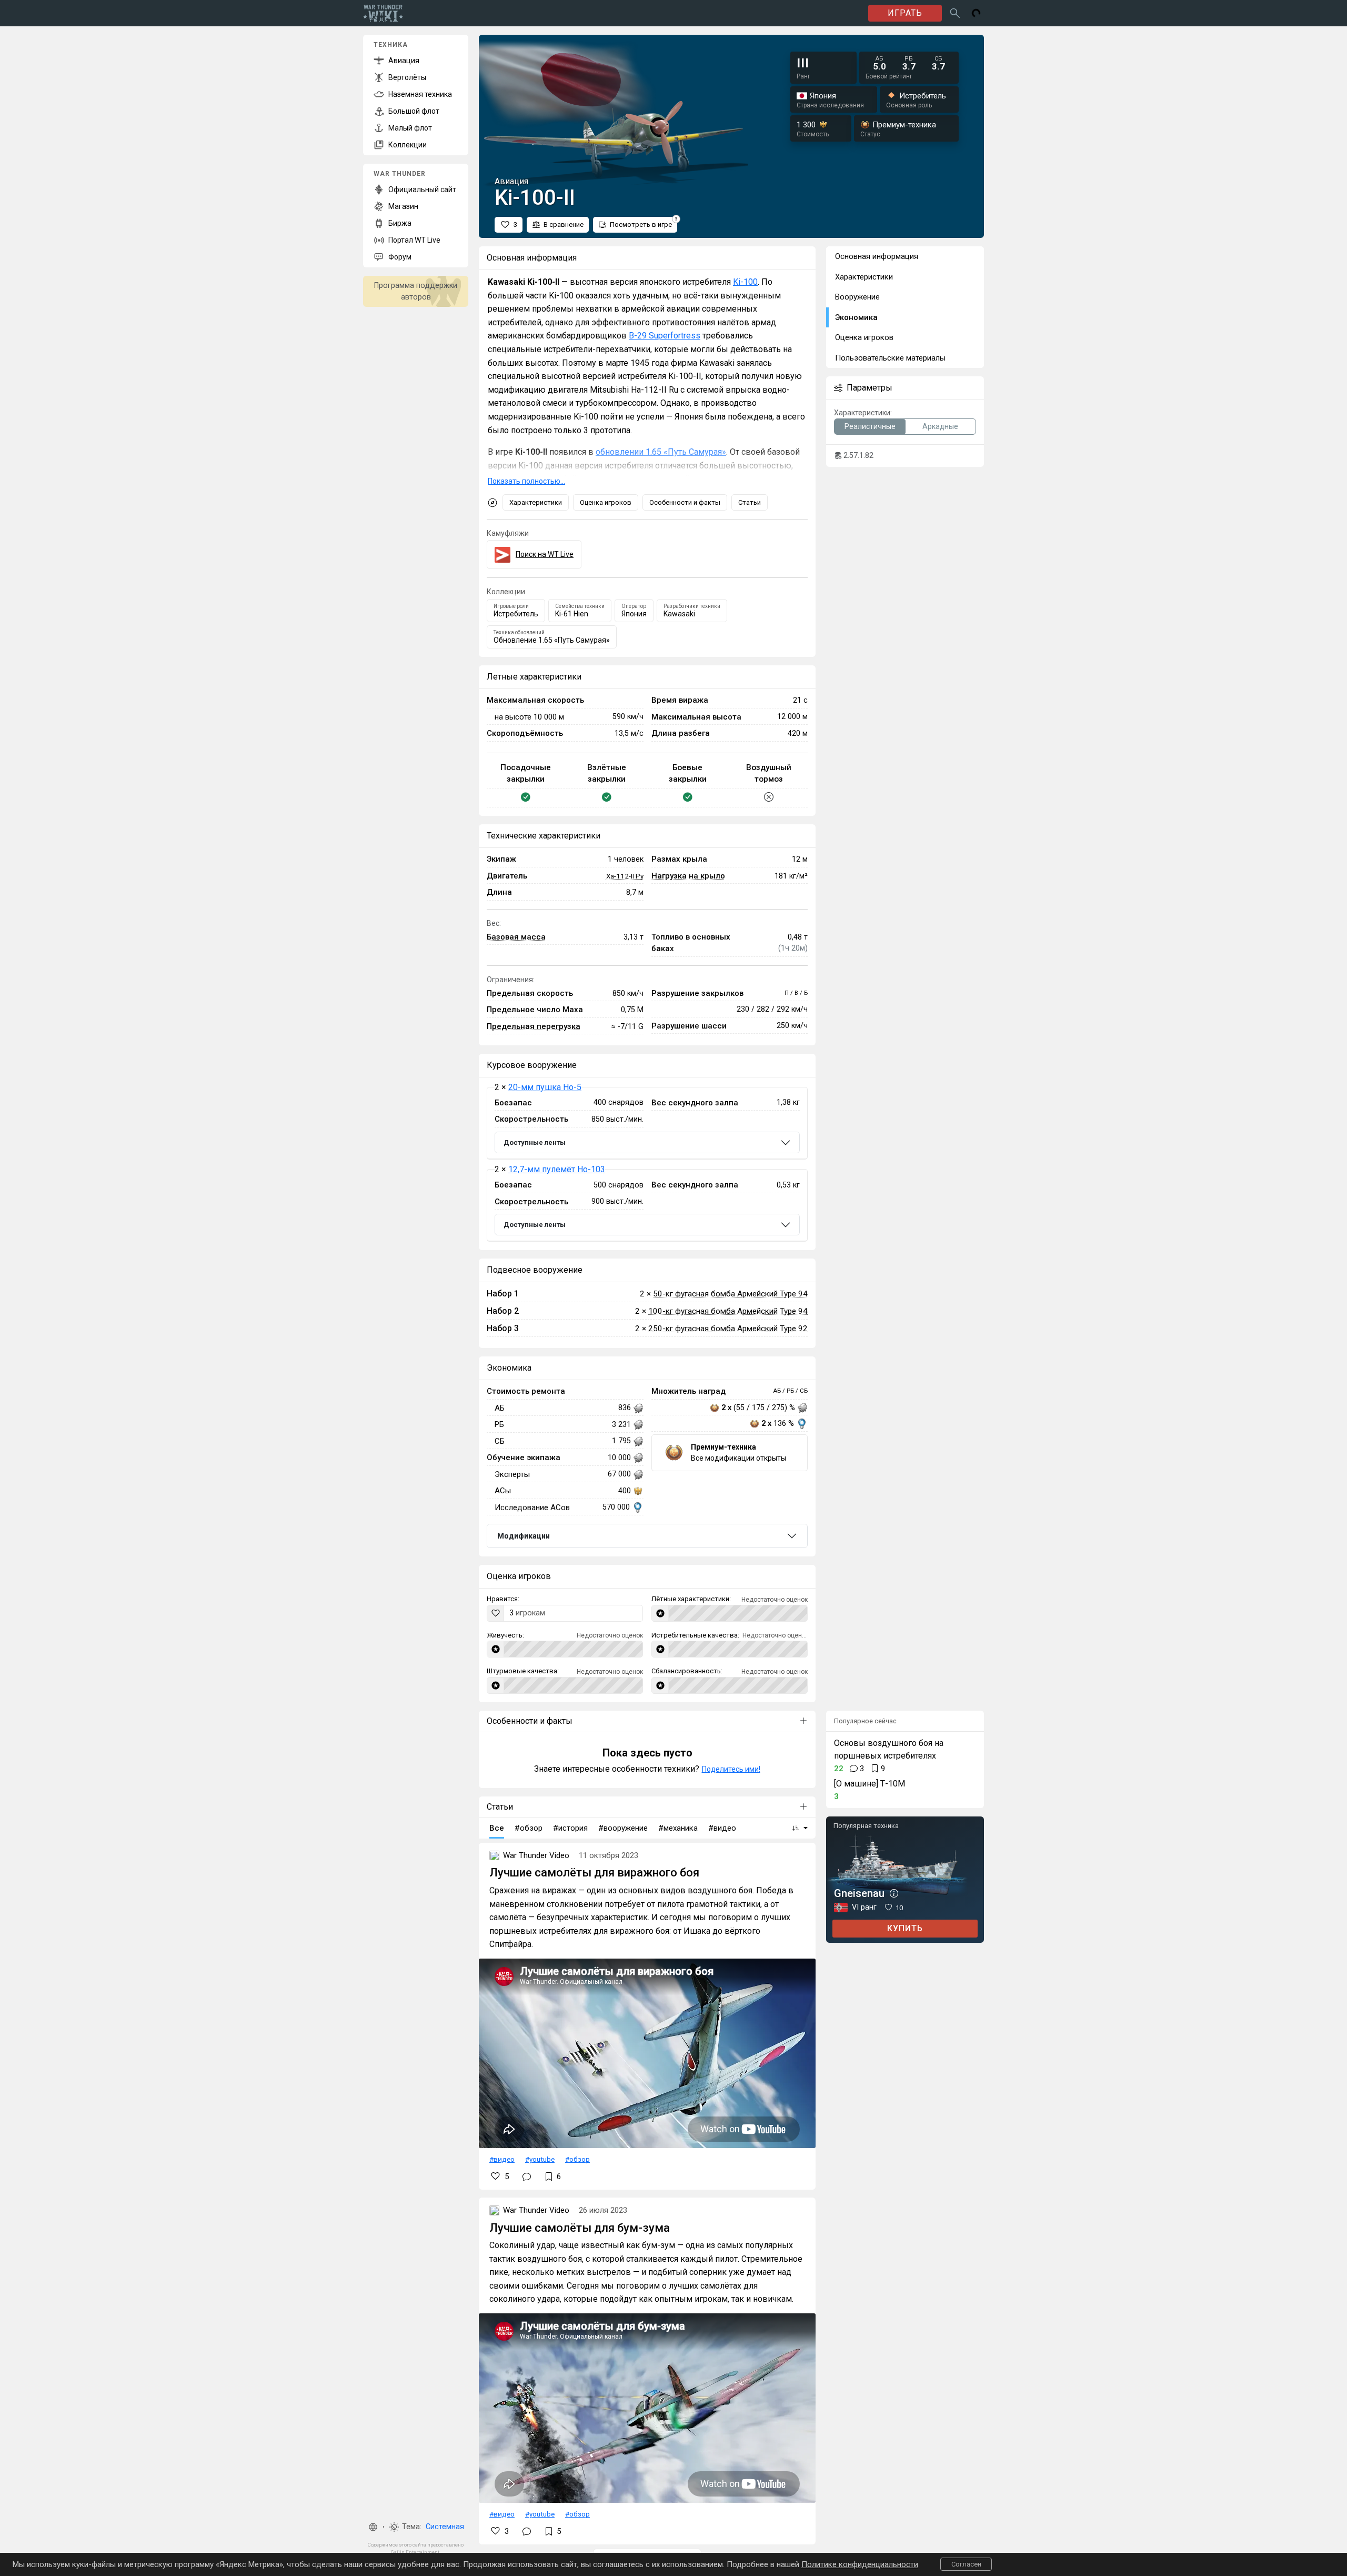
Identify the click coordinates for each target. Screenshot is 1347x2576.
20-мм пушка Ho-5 (545, 1087)
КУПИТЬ (905, 1928)
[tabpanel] (647, 1164)
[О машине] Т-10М (869, 1784)
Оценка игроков (606, 502)
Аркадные (940, 426)
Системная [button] (445, 2527)
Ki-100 (745, 282)
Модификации (524, 1536)
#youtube (540, 2159)
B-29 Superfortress (665, 336)
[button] (373, 2527)
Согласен (966, 2564)
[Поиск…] (955, 13)
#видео (502, 2159)
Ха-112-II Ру (625, 876)
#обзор (577, 2159)
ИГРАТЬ (905, 13)
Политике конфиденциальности (860, 2564)
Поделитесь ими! (731, 1769)
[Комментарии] (527, 2176)
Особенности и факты (685, 502)
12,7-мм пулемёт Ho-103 (557, 1169)
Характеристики (536, 502)
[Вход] (976, 13)
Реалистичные (870, 426)
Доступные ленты (535, 1142)
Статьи (750, 502)
